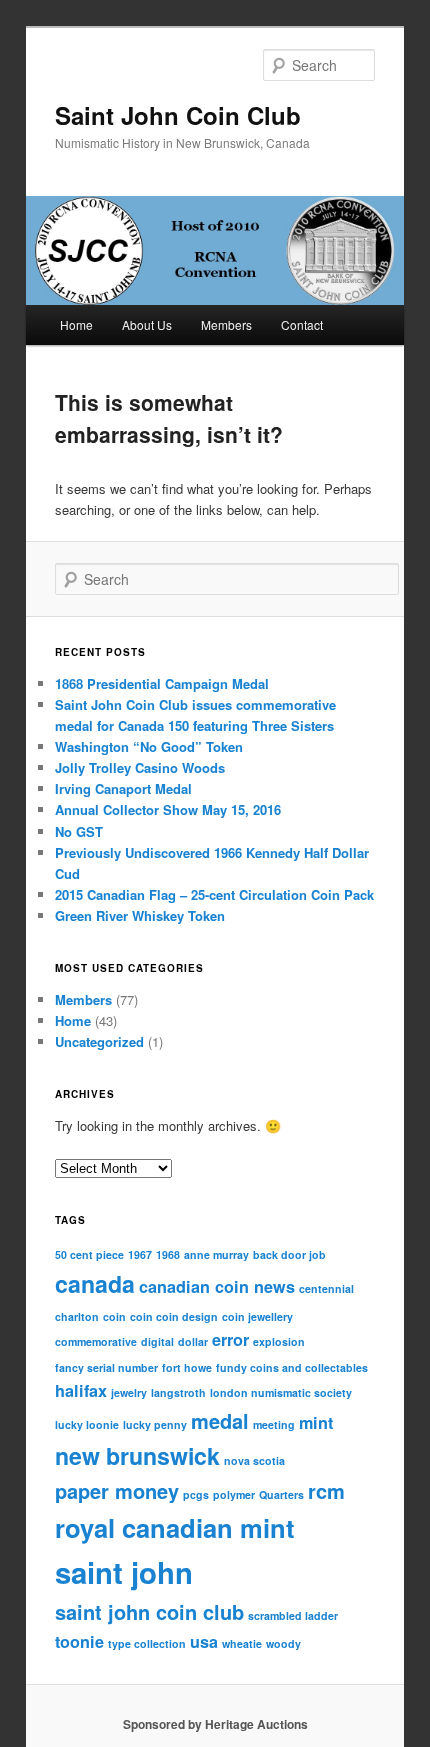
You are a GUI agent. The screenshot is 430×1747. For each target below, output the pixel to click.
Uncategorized (99, 1041)
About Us (147, 324)
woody (283, 1643)
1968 (168, 1254)
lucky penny (155, 1424)
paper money (117, 1490)
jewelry (129, 1392)
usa (204, 1641)
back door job (289, 1254)
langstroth (178, 1392)
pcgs (196, 1494)
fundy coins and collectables (292, 1367)
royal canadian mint (175, 1527)
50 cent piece (89, 1254)
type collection (147, 1643)
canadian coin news (217, 1286)
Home (76, 324)
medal (220, 1420)
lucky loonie (87, 1424)
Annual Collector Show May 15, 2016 (168, 809)
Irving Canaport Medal (123, 788)
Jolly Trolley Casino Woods (140, 767)
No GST (79, 831)
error (230, 1339)
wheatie (242, 1643)
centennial (326, 1288)
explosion (279, 1341)
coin (114, 1316)
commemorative (96, 1341)
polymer (234, 1494)
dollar (193, 1341)
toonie (79, 1641)
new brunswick (137, 1455)
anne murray (216, 1254)
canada (95, 1283)
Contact (302, 324)
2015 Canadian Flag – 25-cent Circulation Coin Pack (214, 894)
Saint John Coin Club (178, 115)
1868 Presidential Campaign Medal (162, 683)
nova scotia (254, 1460)
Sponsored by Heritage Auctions (215, 1724)
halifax (81, 1390)
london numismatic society (281, 1392)
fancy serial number (106, 1367)
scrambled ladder (293, 1615)
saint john (124, 1572)
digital (157, 1341)
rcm (326, 1490)
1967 (140, 1254)
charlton (77, 1316)
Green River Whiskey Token (140, 915)
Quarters (281, 1494)
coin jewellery (257, 1316)
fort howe (187, 1367)
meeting (274, 1424)
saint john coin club (149, 1611)
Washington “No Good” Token (149, 746)
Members (226, 324)
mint (316, 1422)
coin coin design (174, 1316)
